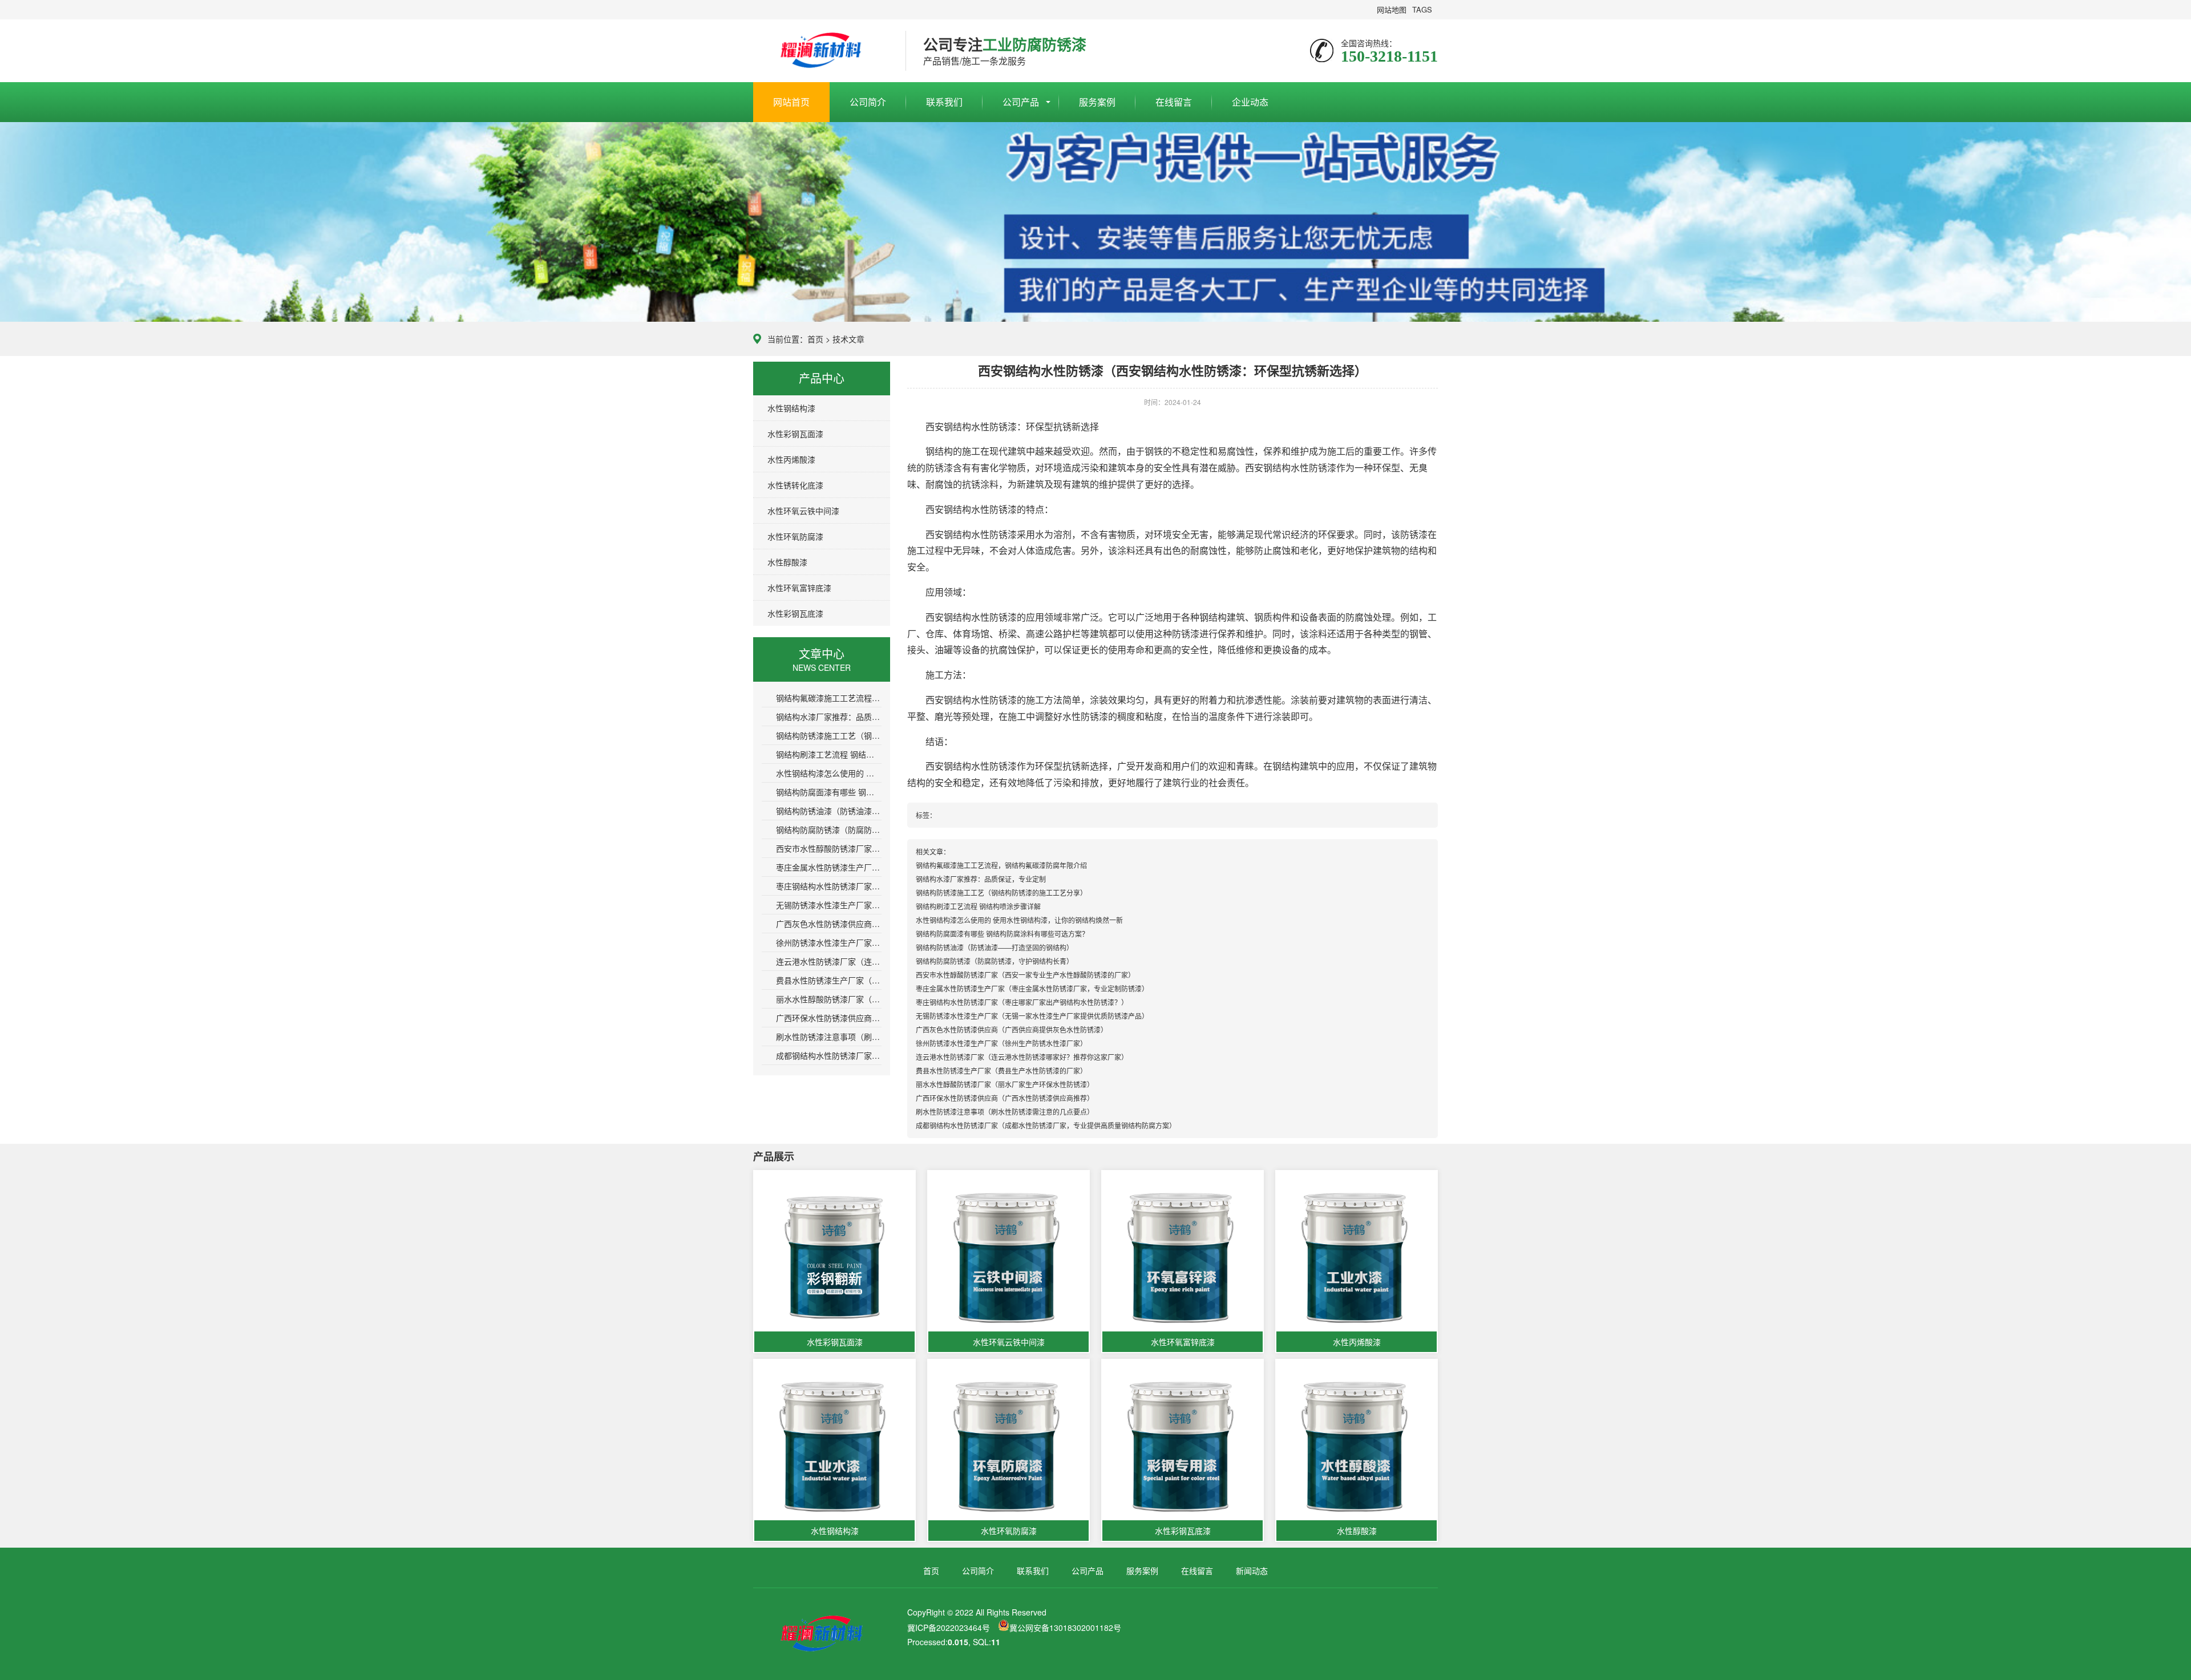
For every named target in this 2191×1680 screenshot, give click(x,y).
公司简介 (868, 102)
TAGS (1422, 9)
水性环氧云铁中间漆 (803, 511)
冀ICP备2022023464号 (949, 1628)
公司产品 (1021, 102)
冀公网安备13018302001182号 (1065, 1628)
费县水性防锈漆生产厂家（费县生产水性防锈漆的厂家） (829, 980)
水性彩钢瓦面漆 (795, 434)
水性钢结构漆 (791, 408)
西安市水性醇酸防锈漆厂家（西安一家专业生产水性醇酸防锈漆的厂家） (829, 848)
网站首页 (791, 102)
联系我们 (944, 102)
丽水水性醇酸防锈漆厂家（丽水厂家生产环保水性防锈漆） (829, 999)
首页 (815, 339)
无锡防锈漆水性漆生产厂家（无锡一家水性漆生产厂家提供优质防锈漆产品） (829, 905)
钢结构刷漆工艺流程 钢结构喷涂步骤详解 (829, 754)
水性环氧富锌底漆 (799, 588)
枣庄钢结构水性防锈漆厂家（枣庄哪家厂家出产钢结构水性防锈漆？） (829, 886)
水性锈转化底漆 (795, 485)
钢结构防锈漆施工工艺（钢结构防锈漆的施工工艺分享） (829, 735)
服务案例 (1097, 102)
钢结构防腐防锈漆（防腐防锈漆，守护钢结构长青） (829, 829)
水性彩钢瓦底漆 (795, 613)
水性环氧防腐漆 (795, 536)
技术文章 (848, 339)
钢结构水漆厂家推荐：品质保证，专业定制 (829, 716)
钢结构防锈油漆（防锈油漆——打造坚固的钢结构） (829, 811)
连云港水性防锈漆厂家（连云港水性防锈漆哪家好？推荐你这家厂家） (829, 961)
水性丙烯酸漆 (791, 459)
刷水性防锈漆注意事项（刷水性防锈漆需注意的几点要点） (829, 1037)
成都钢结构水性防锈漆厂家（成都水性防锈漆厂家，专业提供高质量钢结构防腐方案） (829, 1055)
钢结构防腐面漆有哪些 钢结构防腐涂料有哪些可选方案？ (829, 792)
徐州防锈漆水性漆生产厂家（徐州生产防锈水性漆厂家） (829, 942)
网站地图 (1392, 9)
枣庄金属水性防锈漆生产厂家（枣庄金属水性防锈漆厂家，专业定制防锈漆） (829, 867)
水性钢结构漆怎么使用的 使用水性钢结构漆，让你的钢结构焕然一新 (829, 773)
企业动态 (1250, 102)
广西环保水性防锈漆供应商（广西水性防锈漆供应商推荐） (829, 1018)
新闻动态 (1252, 1570)
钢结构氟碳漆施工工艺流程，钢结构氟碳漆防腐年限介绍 (829, 698)
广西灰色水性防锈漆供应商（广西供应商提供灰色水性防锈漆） (829, 924)
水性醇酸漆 (787, 562)
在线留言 (1174, 102)
